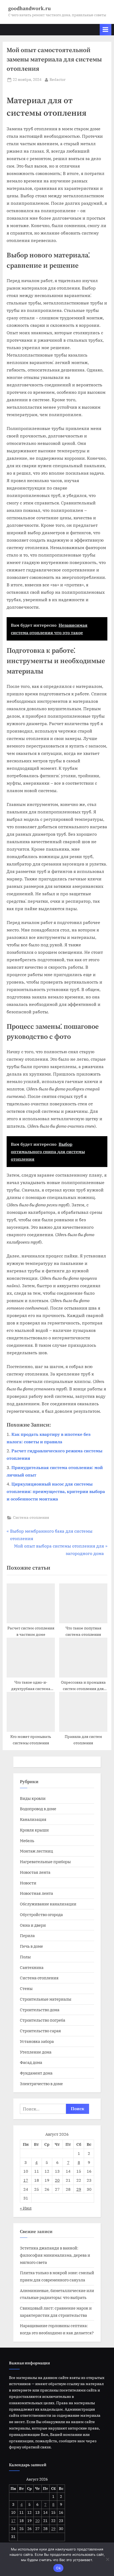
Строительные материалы (46, 1999)
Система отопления (31, 1517)
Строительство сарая (40, 2031)
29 (79, 2189)
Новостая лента (35, 1872)
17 (26, 2180)
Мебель (27, 1841)
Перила (27, 1935)
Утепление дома (36, 2052)
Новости (28, 1883)
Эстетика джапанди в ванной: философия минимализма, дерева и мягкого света (55, 2255)
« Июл (26, 2208)
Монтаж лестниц (36, 1851)
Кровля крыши (34, 1830)
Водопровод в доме (38, 1809)
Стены (26, 1988)
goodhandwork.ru (29, 9)
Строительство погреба (43, 2020)
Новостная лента (36, 1893)
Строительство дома (40, 2010)
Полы (25, 1957)
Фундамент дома (36, 2073)
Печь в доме (31, 1946)
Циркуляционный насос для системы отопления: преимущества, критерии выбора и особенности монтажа (56, 1491)
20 (57, 2180)
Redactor (58, 79)
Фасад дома (31, 2062)
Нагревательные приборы (45, 1862)
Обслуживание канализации (48, 1904)
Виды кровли (33, 1798)
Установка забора (37, 2041)
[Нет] (107, 2559)
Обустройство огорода (41, 1914)
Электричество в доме (41, 2084)
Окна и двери (33, 1925)
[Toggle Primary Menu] (106, 30)
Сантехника (32, 1967)
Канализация (33, 1819)
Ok (58, 2568)
